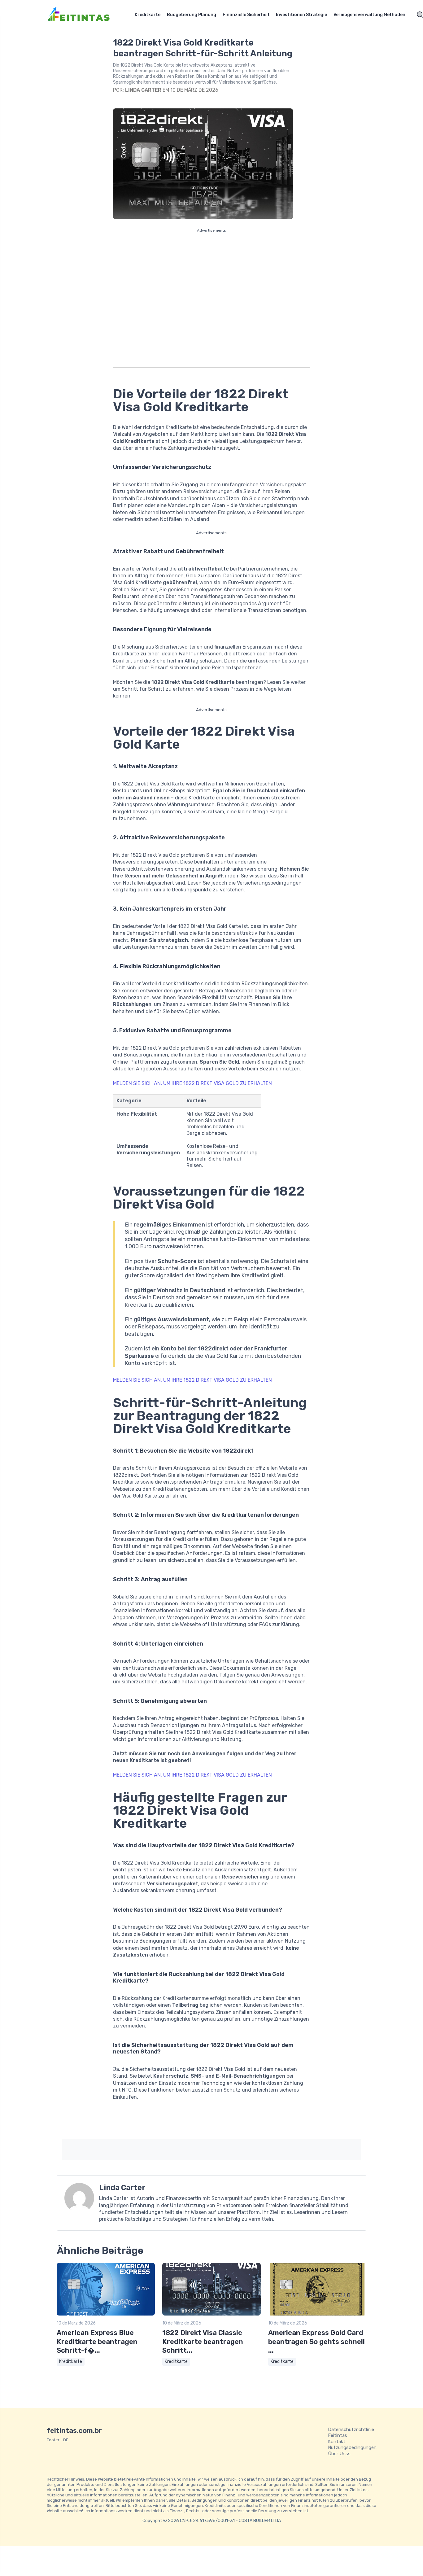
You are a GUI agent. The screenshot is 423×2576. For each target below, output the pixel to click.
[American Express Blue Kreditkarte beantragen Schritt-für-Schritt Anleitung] (106, 2314)
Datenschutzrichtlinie (351, 2429)
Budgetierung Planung (192, 15)
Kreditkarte (148, 15)
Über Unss (339, 2454)
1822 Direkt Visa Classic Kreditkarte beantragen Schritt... (203, 2342)
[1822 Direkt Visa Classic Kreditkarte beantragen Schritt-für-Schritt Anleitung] (211, 2314)
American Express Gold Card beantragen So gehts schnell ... (316, 2342)
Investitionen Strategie (301, 15)
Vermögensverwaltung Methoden (369, 15)
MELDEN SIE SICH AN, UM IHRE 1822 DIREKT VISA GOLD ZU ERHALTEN (192, 1083)
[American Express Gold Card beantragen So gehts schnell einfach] (317, 2314)
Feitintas (338, 2435)
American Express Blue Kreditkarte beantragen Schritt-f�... (97, 2342)
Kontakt (337, 2442)
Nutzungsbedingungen (352, 2447)
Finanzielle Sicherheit (246, 15)
